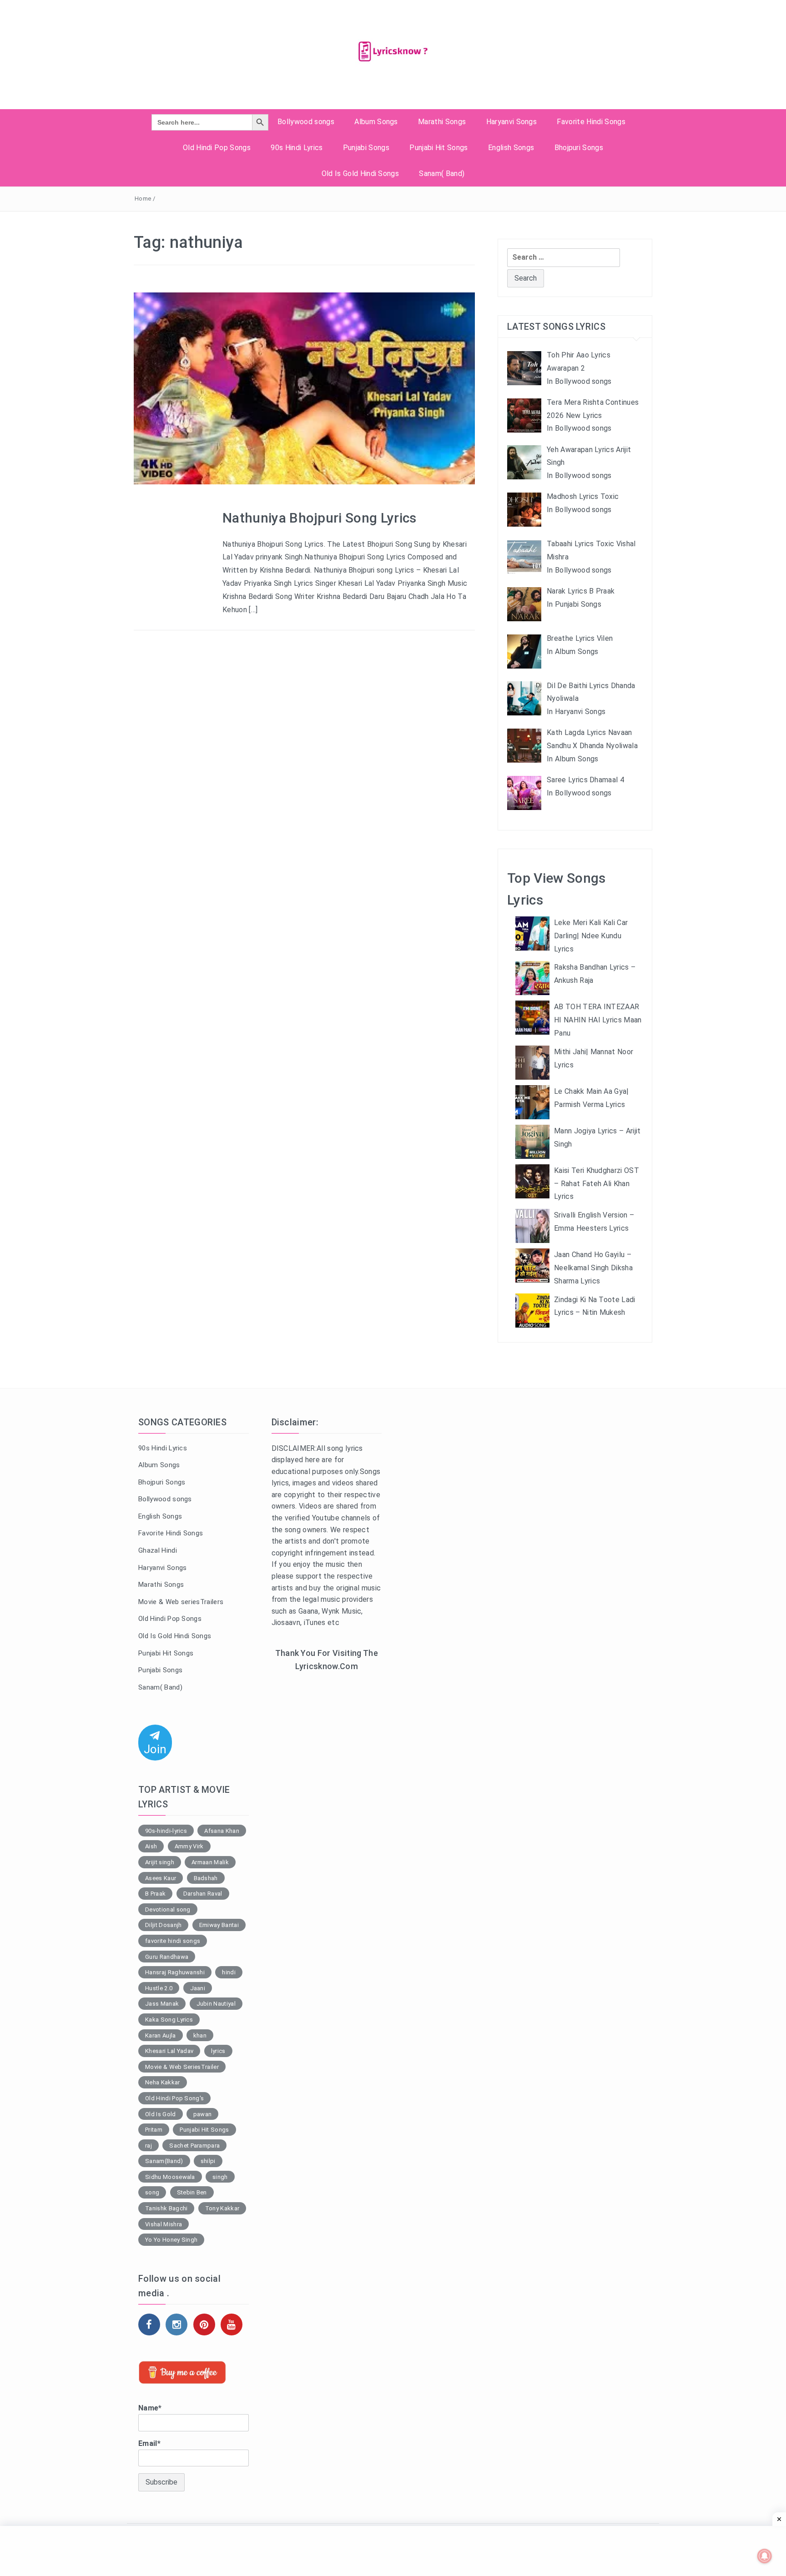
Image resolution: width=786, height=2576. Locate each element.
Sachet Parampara (194, 2146)
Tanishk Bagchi (166, 2208)
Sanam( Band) (442, 174)
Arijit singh (160, 1862)
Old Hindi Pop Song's (174, 2098)
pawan (203, 2114)
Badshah (206, 1878)
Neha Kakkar (163, 2082)
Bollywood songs (306, 122)
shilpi (208, 2161)
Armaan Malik (210, 1862)
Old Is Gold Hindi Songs (360, 174)
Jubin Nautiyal (216, 2004)
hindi (229, 1972)
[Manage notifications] (765, 2556)
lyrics (218, 2051)
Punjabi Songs (366, 148)
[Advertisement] (327, 1828)
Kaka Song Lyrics (169, 2020)
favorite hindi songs (173, 1941)
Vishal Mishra (164, 2224)
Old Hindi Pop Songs (217, 148)
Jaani (198, 1988)
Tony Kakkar (222, 2208)
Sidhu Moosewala (170, 2177)
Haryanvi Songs (511, 122)
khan (200, 2035)
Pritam (154, 2130)
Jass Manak (162, 2004)
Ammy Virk (189, 1846)
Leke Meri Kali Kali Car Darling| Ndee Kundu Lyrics (591, 936)
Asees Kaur (161, 1878)
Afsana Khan (222, 1831)
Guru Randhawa (167, 1957)
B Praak (155, 1894)
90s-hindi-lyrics (166, 1831)
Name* (150, 2408)
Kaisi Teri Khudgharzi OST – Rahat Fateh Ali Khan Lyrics (597, 1184)
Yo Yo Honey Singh (171, 2240)
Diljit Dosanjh (163, 1925)
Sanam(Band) (164, 2161)
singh (220, 2177)
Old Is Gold (161, 2114)
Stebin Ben (192, 2192)
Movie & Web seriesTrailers (181, 1602)
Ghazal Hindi (158, 1550)
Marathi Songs (442, 122)
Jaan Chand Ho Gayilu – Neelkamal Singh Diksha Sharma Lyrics (593, 1268)
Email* (149, 2443)
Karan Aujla (161, 2035)
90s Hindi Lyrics (297, 148)
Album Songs (376, 122)
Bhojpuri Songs (579, 148)
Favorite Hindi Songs (591, 122)
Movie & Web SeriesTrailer (182, 2067)
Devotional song (168, 1909)
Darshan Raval (203, 1894)
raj (149, 2146)
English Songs (511, 148)
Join (155, 1749)
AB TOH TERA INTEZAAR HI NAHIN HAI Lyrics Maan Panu (598, 1020)
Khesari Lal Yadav (169, 2051)
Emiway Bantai (219, 1925)
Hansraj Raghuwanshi (175, 1972)
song (152, 2192)
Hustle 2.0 (159, 1988)
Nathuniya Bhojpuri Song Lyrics (320, 518)
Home (143, 199)
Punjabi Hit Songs (438, 148)
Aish (151, 1846)
